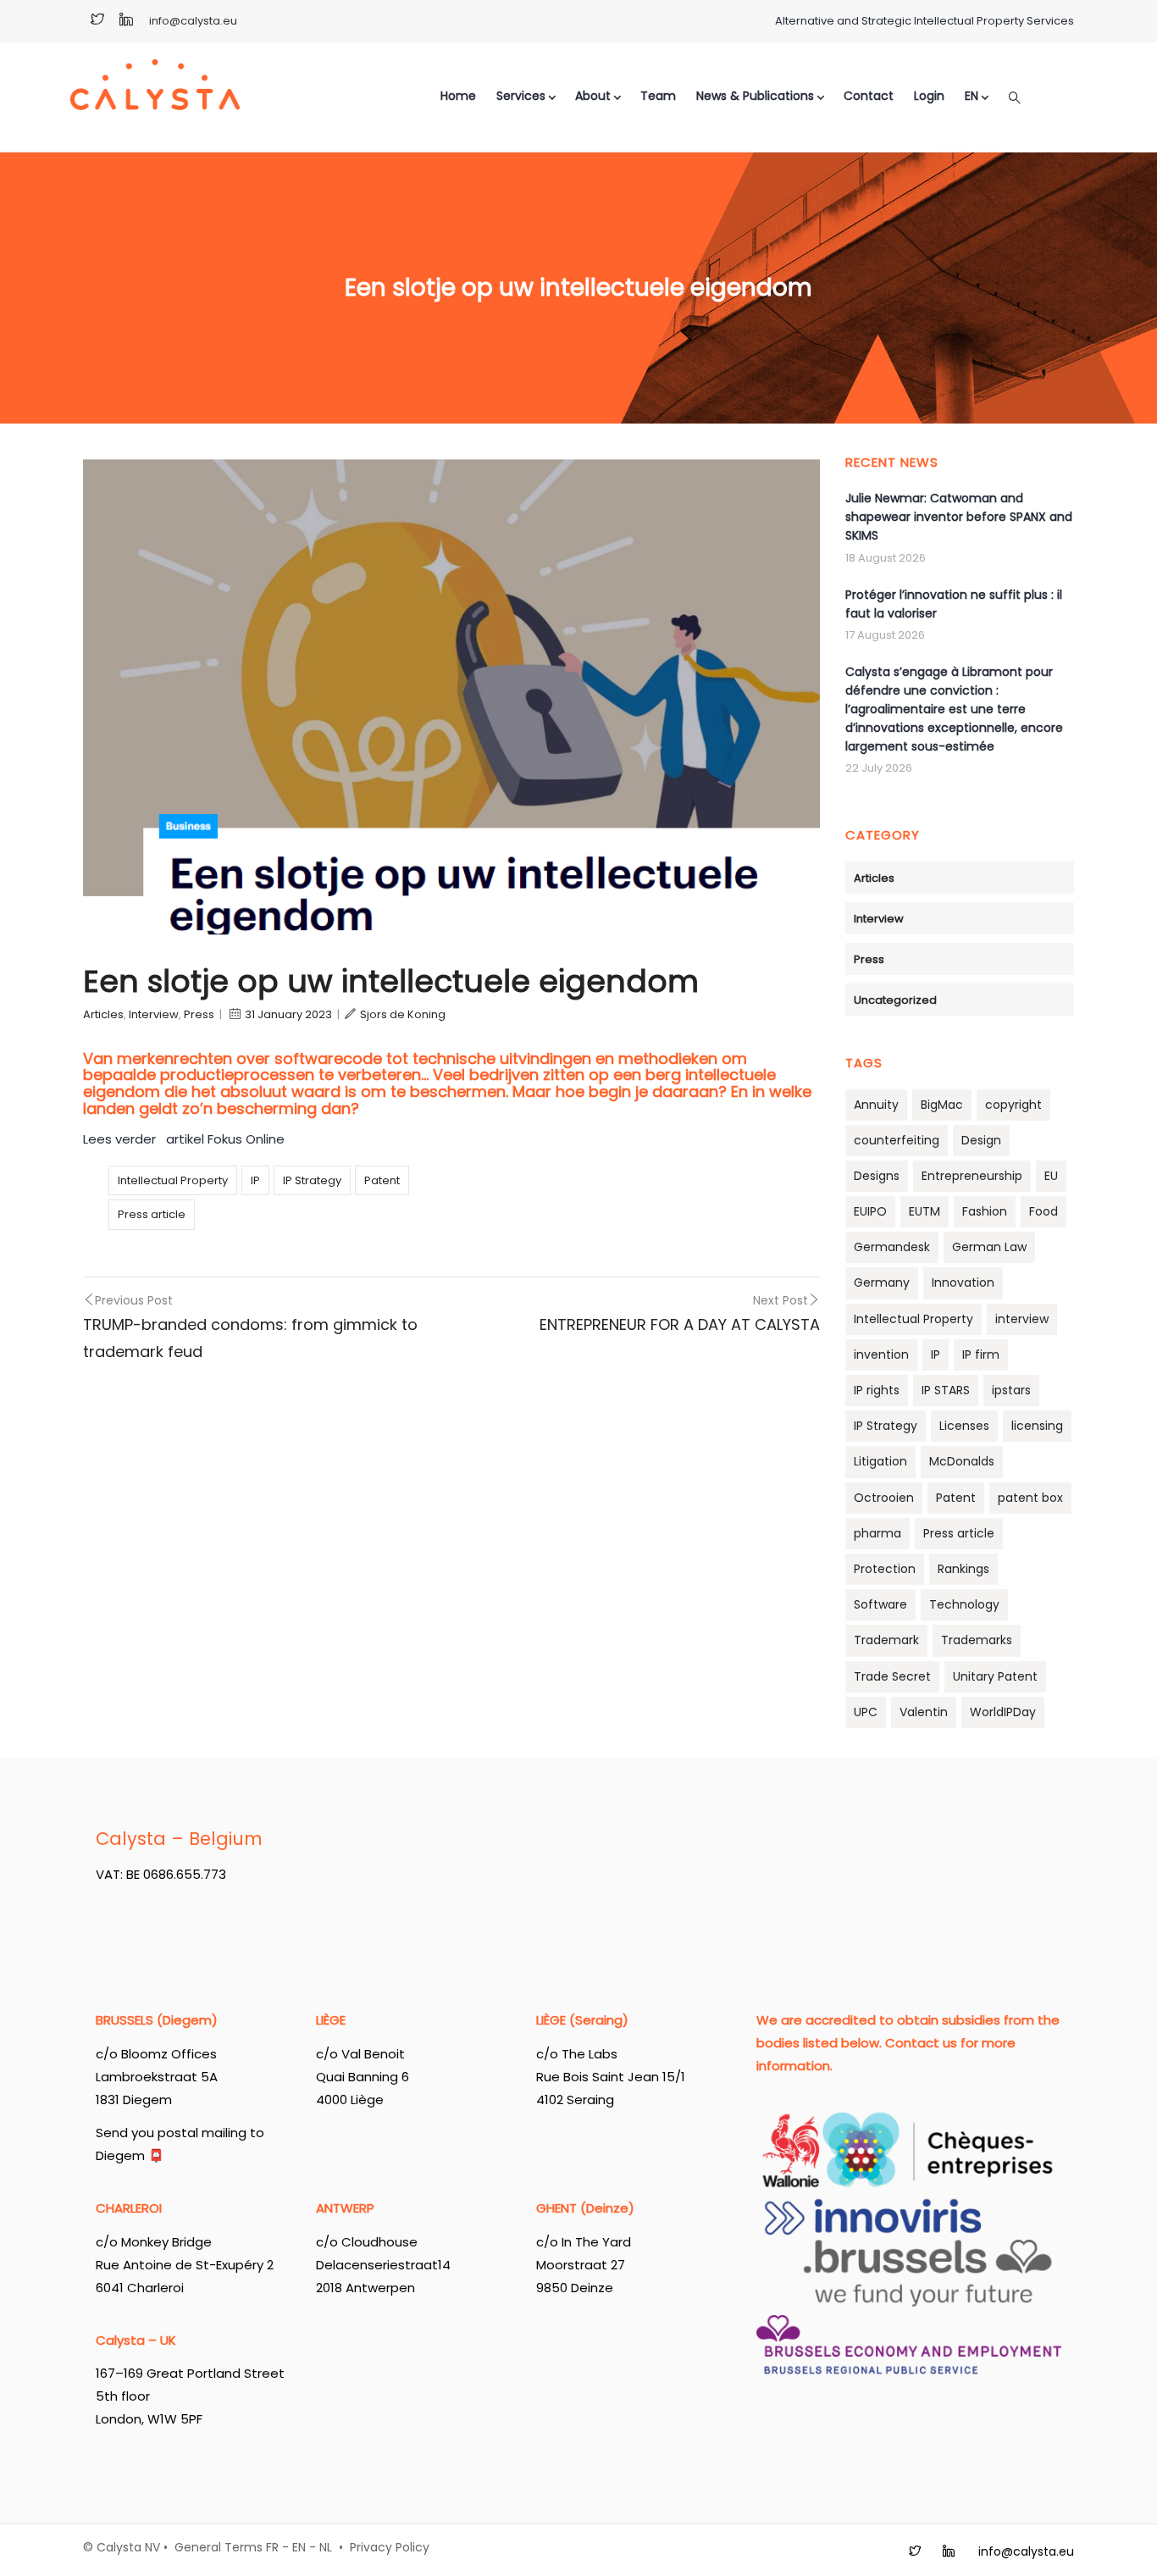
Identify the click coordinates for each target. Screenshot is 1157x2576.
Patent (382, 1180)
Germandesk (892, 1247)
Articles (103, 1014)
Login (929, 96)
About (593, 96)
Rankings (963, 1569)
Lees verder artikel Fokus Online (185, 1139)
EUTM (924, 1211)
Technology (964, 1604)
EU (1051, 1176)
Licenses (964, 1426)
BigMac (942, 1105)
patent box (1030, 1498)
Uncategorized (895, 1000)
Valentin (924, 1712)
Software (880, 1604)
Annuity (876, 1105)
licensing (1037, 1426)
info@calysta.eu (193, 21)
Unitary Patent (995, 1676)
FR (272, 2547)
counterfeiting (897, 1140)
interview (1022, 1319)
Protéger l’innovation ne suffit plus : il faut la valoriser (954, 604)
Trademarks (977, 1640)
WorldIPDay (1003, 1712)
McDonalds (962, 1461)
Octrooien (884, 1498)
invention (881, 1354)
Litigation (880, 1461)
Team (658, 96)
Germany (882, 1282)
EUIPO (870, 1211)
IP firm (981, 1354)
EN (299, 2547)
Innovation (963, 1282)
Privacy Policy (390, 2547)
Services (521, 96)
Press (199, 1014)
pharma (877, 1533)
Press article (152, 1214)
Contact (869, 96)
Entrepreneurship (972, 1176)
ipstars (1011, 1390)
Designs (877, 1176)
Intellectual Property (173, 1180)
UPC (866, 1712)
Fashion (985, 1211)
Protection (885, 1569)
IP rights (877, 1390)
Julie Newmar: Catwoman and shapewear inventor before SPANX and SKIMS (959, 517)
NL (326, 2547)
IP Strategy (312, 1180)
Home (458, 96)
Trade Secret (892, 1676)
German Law (989, 1247)
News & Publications (755, 96)
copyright (1013, 1105)
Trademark (886, 1640)
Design (981, 1140)
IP (255, 1180)
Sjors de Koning (403, 1014)
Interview (154, 1014)
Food (1044, 1211)
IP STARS (946, 1390)
